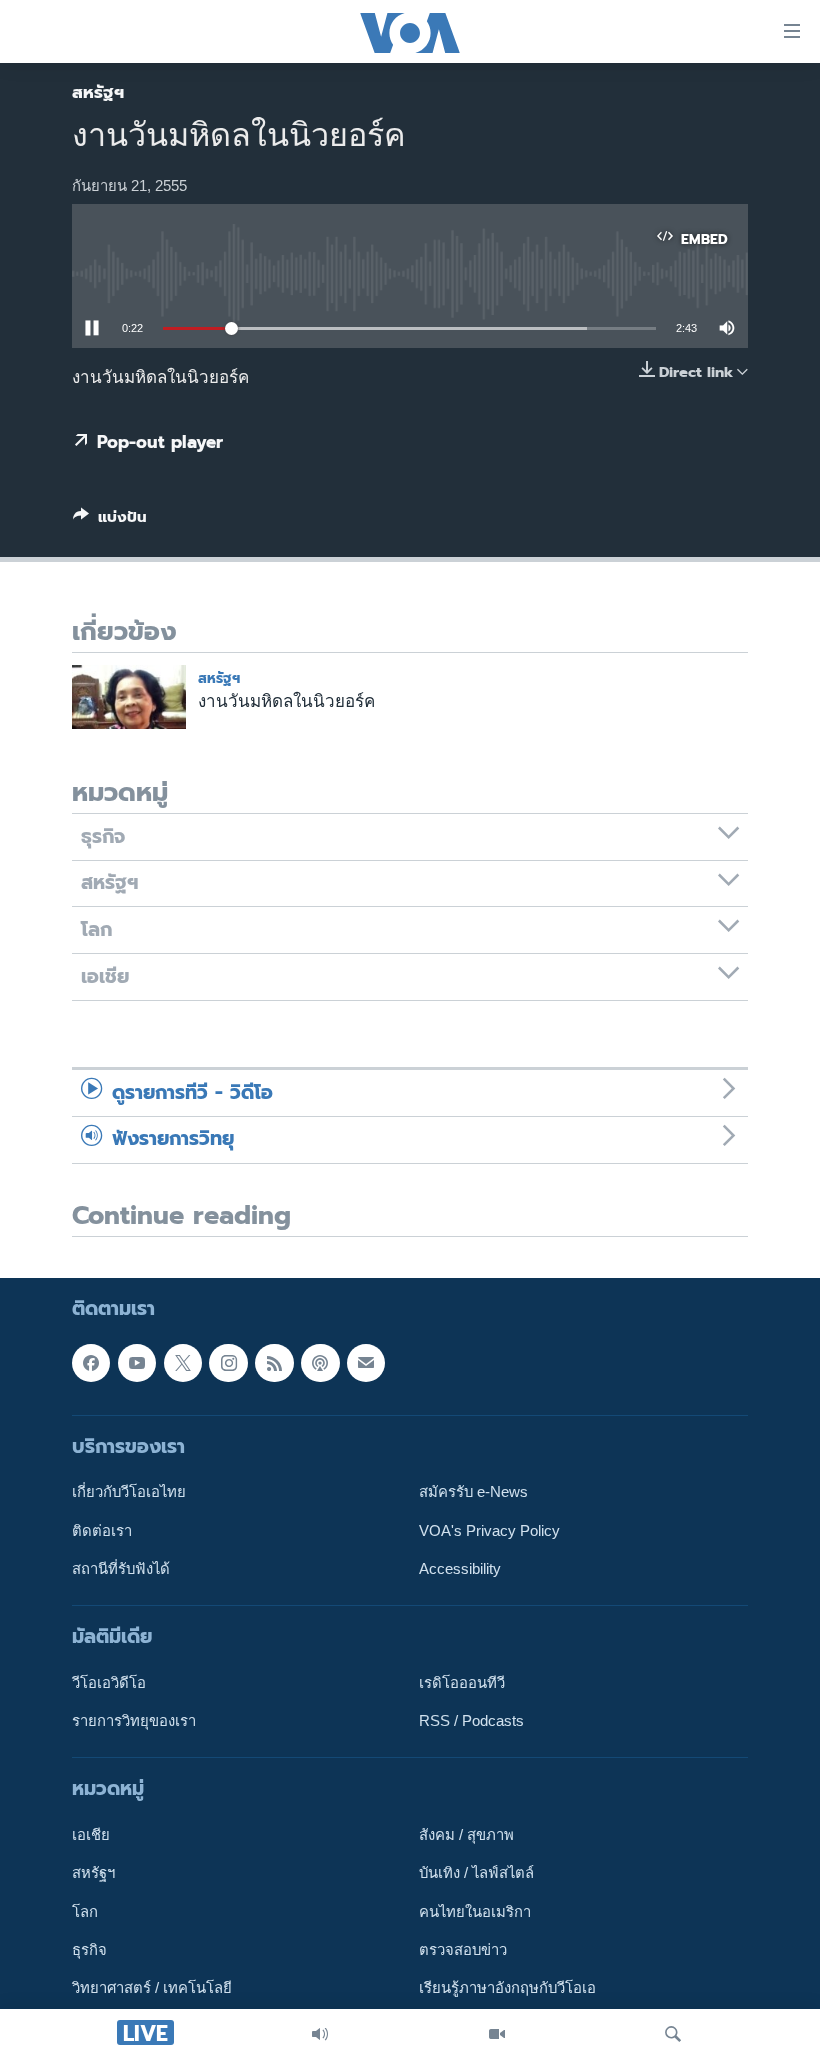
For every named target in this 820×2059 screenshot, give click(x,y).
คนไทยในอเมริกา (475, 1912)
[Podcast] (320, 1363)
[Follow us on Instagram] (228, 1363)
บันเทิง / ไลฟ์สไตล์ (476, 1874)
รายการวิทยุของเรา (134, 1722)
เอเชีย (91, 1836)
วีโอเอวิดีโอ (109, 1683)
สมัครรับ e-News (473, 1493)
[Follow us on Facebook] (91, 1363)
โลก (85, 1912)
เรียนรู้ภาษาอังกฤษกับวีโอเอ (507, 1989)
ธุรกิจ (89, 1951)
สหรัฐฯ (98, 92)
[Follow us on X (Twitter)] (183, 1363)
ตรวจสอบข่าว (463, 1951)
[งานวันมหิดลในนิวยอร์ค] (129, 697)
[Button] (110, 521)
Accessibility (460, 1569)
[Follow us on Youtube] (137, 1363)
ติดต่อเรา (102, 1531)
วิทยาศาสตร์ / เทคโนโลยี (152, 1989)
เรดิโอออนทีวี (462, 1683)
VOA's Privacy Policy (489, 1531)
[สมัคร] (366, 1363)
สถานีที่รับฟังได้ (121, 1569)
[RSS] (274, 1363)
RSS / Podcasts (471, 1722)
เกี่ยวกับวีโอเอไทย (129, 1493)
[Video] (497, 2034)
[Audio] (320, 2034)
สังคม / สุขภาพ (466, 1836)
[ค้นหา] (673, 2034)
